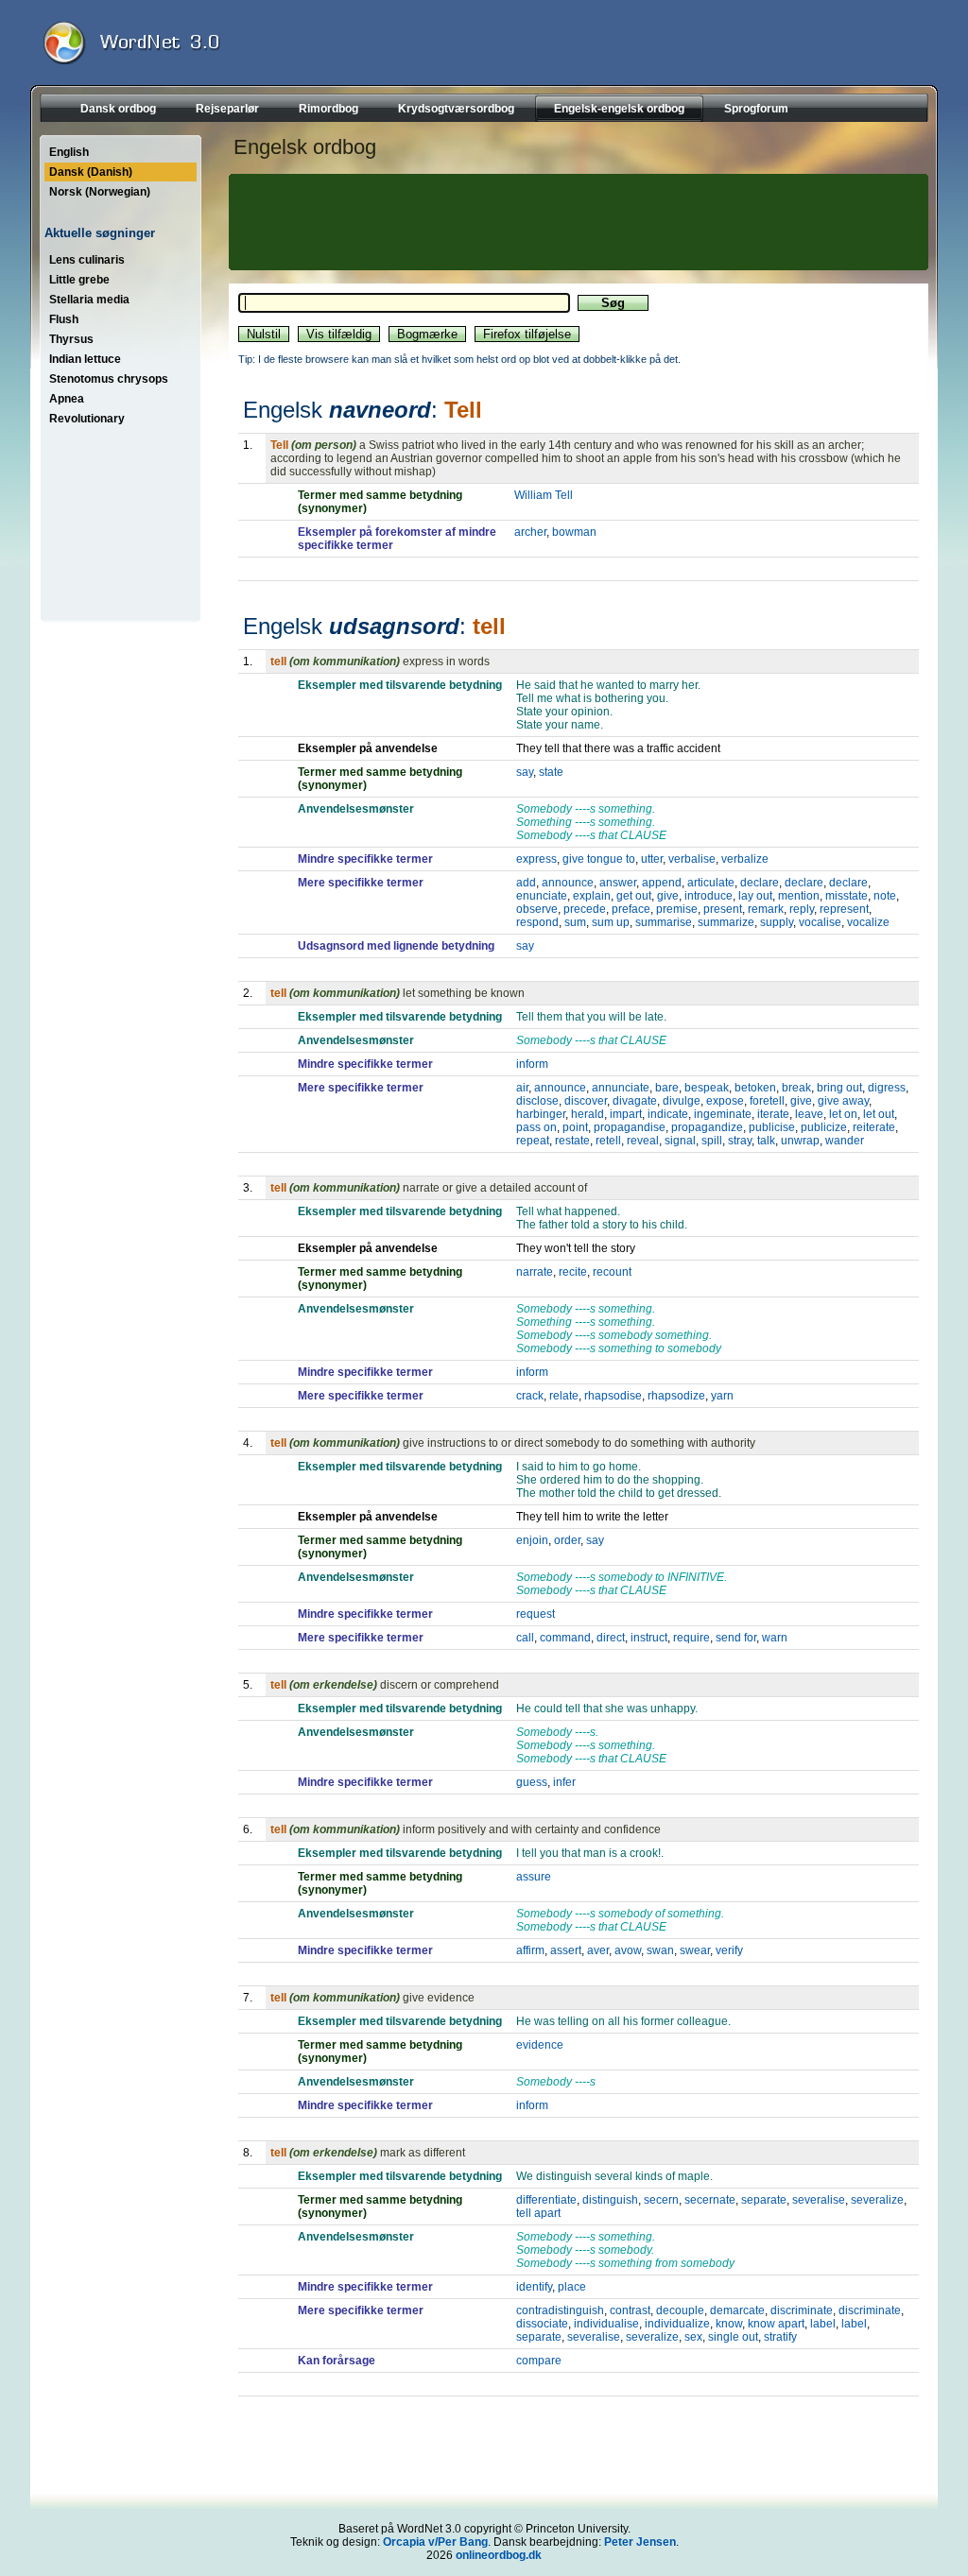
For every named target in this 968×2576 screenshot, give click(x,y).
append (662, 883)
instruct (649, 1638)
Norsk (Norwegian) (100, 192)
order (567, 1540)
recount (612, 1272)
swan (660, 1950)
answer (618, 883)
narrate (535, 1272)
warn (775, 1638)
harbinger (541, 1114)
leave (809, 1114)
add (526, 883)
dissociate (542, 2324)
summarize (726, 922)
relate (564, 1396)
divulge (682, 1101)
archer (530, 532)
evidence (540, 2045)
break (796, 1088)
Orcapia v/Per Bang (435, 2542)
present (723, 909)
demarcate (737, 2310)
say (525, 772)
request (536, 1614)
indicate (668, 1114)
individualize (677, 2324)
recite (573, 1272)
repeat (533, 1141)
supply (777, 922)
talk (766, 1141)
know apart (776, 2324)
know (729, 2324)
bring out (839, 1088)
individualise (606, 2324)
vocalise (820, 922)
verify (729, 1950)
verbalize (745, 859)
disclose (537, 1101)
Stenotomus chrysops (109, 379)
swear (695, 1950)
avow (628, 1950)
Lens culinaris (87, 260)
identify (534, 2287)
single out (733, 2337)
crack (530, 1396)
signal (680, 1141)
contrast (630, 2310)
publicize (824, 1127)
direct (611, 1638)
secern (661, 2200)
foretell (767, 1101)
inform (532, 1064)
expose (725, 1101)
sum (575, 922)
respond (537, 922)
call (525, 1638)
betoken (755, 1088)
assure (534, 1877)
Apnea (67, 399)
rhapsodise (613, 1396)
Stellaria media (89, 300)
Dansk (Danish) (91, 172)
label (823, 2324)
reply (802, 909)
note (885, 896)
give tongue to (599, 859)
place (572, 2287)
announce (568, 883)
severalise (819, 2200)
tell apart (538, 2213)
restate (572, 1141)
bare (667, 1088)
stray (740, 1141)
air (522, 1088)
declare (760, 883)
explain (592, 896)
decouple (680, 2310)
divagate (635, 1101)
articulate (711, 883)
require (691, 1638)
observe (537, 909)
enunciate (542, 896)
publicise (772, 1127)
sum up (611, 922)
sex (693, 2337)
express (536, 859)
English (69, 152)
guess (532, 1782)
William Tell (544, 495)
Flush (64, 319)
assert (566, 1950)
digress (887, 1088)
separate (764, 2200)
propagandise (630, 1127)
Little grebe (79, 280)
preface (631, 909)
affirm (530, 1950)
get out (634, 896)
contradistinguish (560, 2310)
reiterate (874, 1127)
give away (843, 1101)
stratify (780, 2337)
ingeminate (723, 1114)
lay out (755, 896)
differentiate (546, 2200)
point (575, 1127)
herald (588, 1114)
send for (736, 1638)
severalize (877, 2200)
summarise (664, 922)
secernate (710, 2200)
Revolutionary (87, 419)
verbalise (692, 859)
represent (844, 909)
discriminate (802, 2310)
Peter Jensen (640, 2542)
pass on (536, 1127)
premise (677, 909)
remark (766, 909)
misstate (847, 896)
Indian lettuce (85, 359)
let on (843, 1114)
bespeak (707, 1088)
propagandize (707, 1127)
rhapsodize (676, 1396)
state (551, 772)
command (565, 1638)
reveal (643, 1141)
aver (598, 1950)
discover (586, 1101)
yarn (722, 1396)
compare (539, 2361)
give (668, 896)
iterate (773, 1114)
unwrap (800, 1141)
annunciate (621, 1088)
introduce (709, 896)
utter (652, 859)
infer (564, 1782)
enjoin (532, 1540)
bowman (574, 532)
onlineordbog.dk (499, 2555)
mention (799, 896)
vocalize (868, 922)
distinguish (610, 2200)
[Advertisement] (576, 222)
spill (712, 1141)
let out (879, 1114)
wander (845, 1141)
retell (608, 1141)
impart (626, 1114)
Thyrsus (71, 339)
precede (585, 909)
